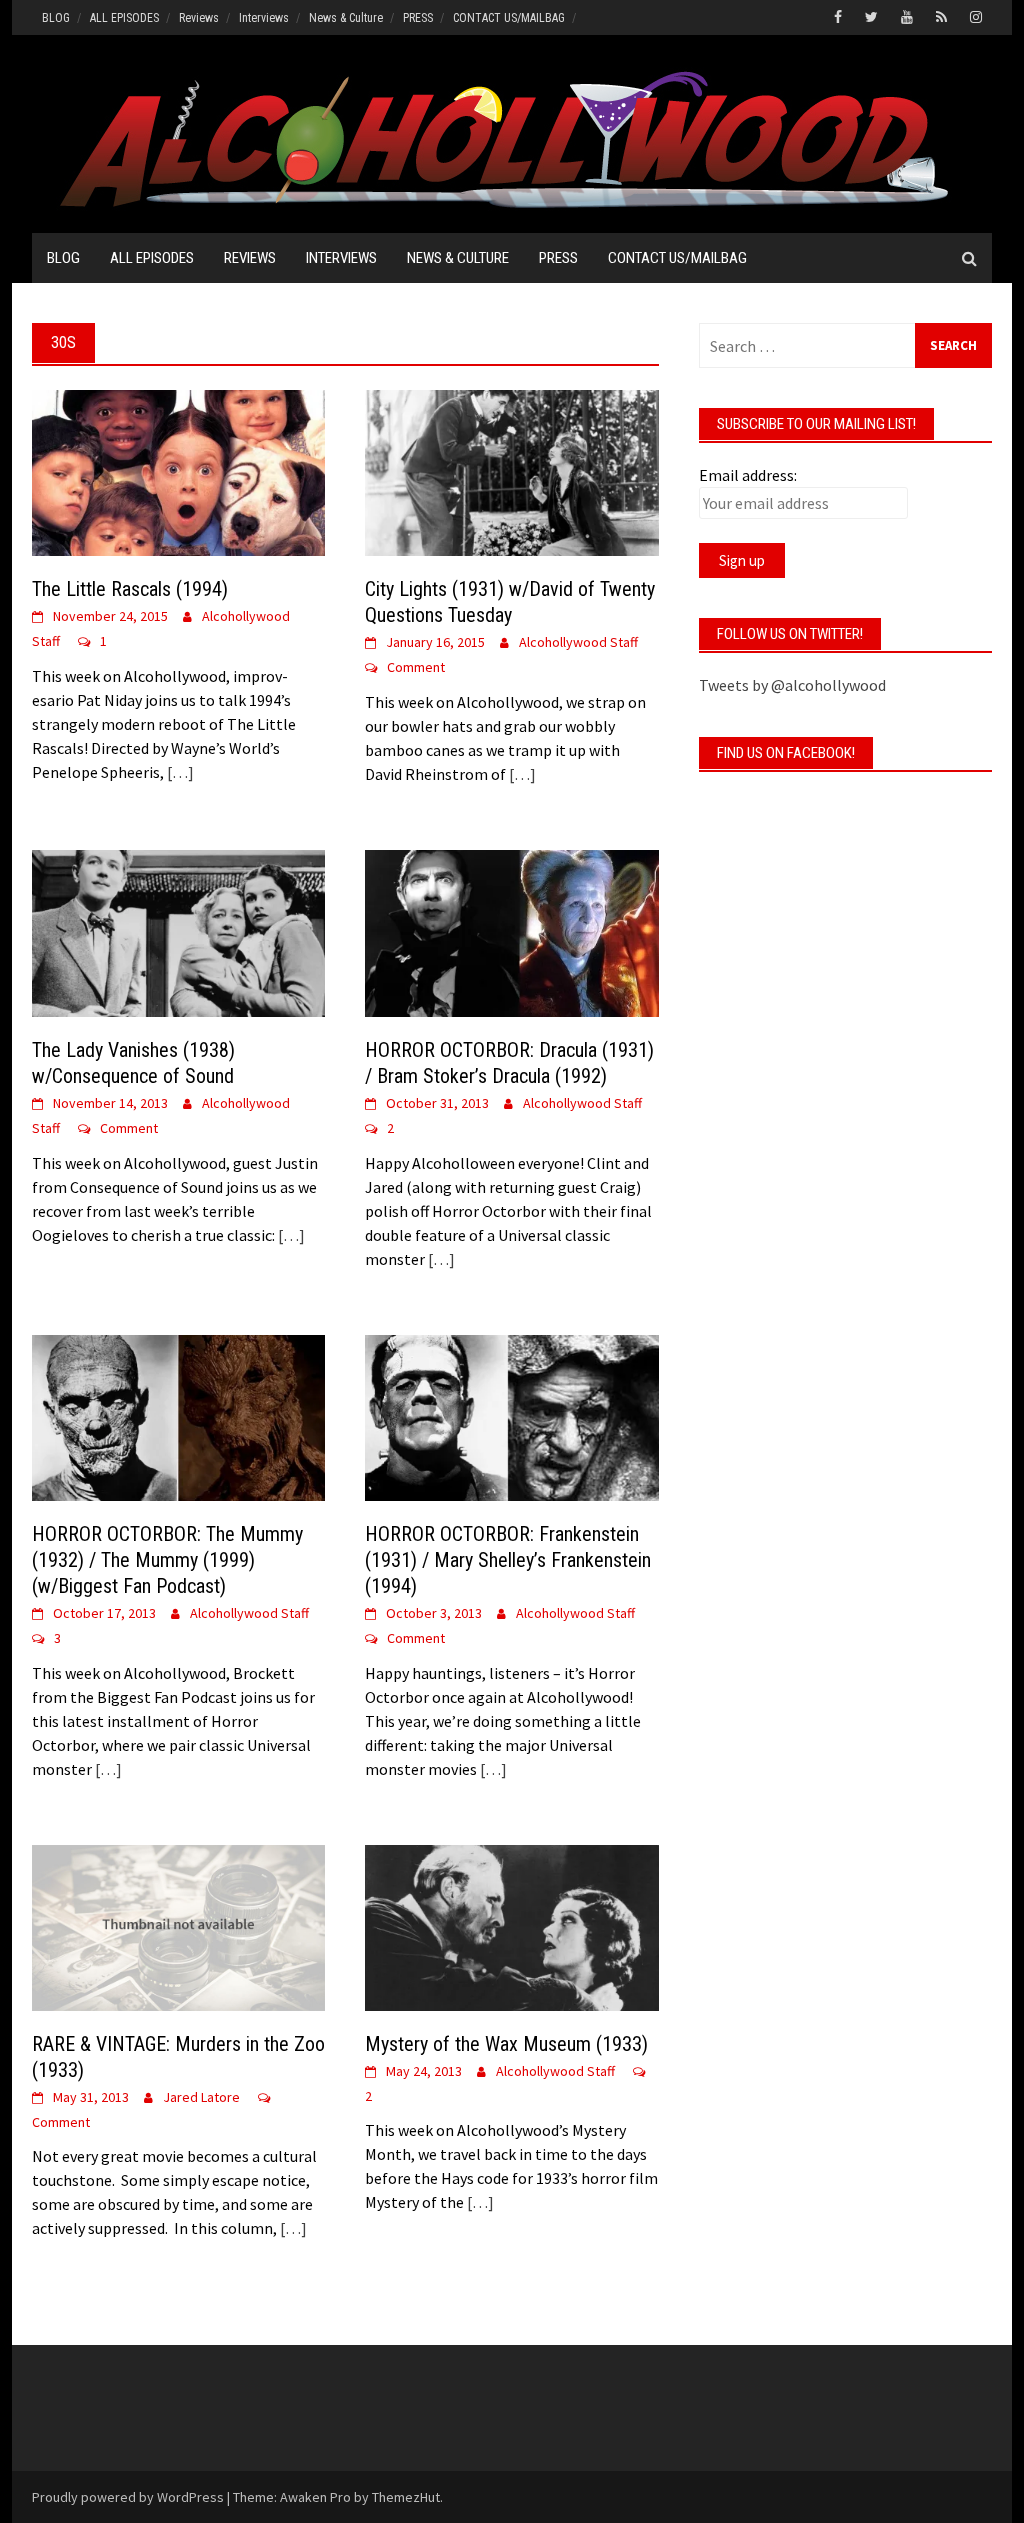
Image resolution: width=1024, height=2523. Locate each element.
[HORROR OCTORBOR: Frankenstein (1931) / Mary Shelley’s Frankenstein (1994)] (511, 1416)
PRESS (418, 18)
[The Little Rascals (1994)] (178, 471)
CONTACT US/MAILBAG (509, 18)
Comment (416, 667)
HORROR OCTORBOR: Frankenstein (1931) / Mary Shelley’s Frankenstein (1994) (508, 1560)
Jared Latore (201, 2097)
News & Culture (346, 18)
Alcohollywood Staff (578, 642)
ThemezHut (406, 2497)
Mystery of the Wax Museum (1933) (506, 2044)
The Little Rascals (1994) (130, 589)
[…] (179, 772)
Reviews (199, 18)
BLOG (56, 18)
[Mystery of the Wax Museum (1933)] (511, 1926)
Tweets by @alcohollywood (792, 685)
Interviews (264, 18)
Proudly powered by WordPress (128, 2497)
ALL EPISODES (124, 18)
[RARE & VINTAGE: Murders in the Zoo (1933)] (178, 1926)
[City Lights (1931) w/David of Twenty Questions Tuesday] (511, 471)
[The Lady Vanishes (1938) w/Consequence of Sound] (178, 931)
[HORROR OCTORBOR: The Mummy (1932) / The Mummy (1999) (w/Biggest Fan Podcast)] (178, 1416)
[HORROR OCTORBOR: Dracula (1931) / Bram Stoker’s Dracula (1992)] (511, 931)
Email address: (748, 475)
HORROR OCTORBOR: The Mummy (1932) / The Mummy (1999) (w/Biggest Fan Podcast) (167, 1560)
